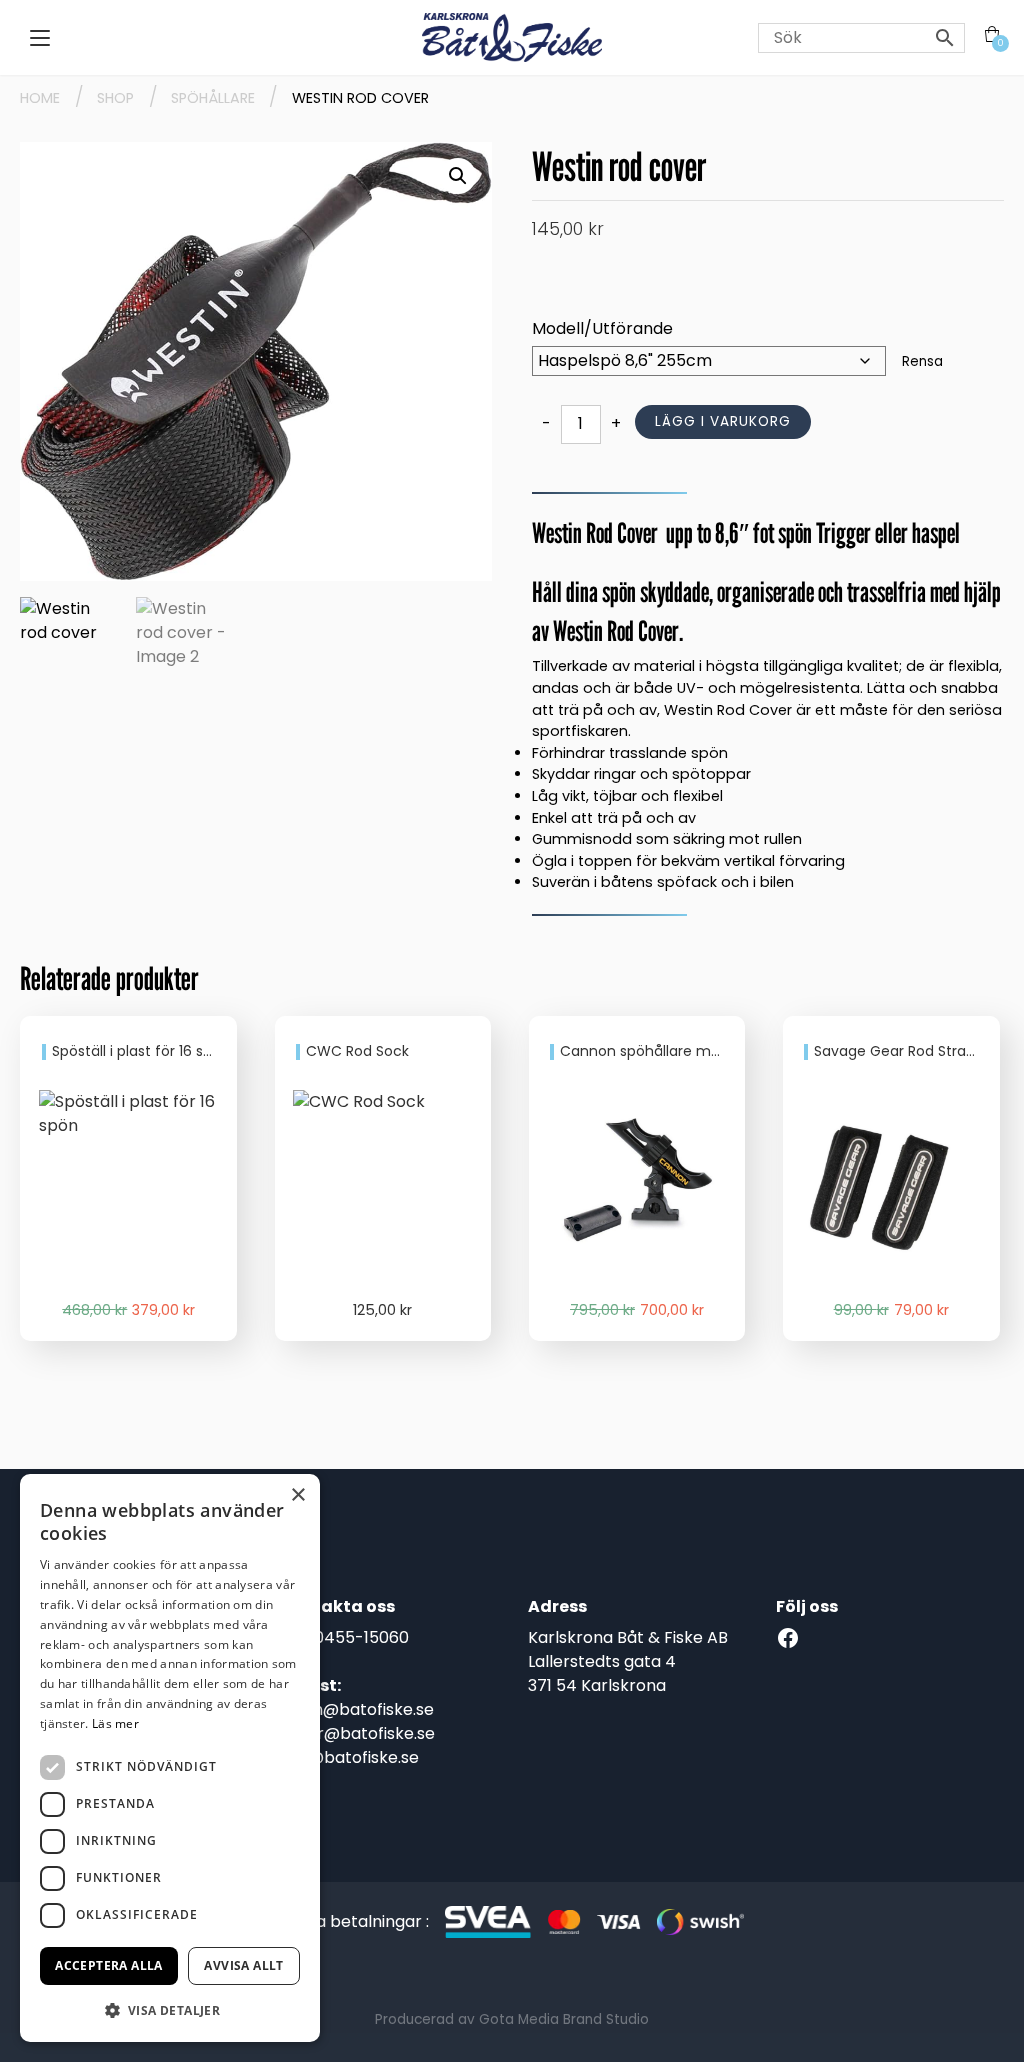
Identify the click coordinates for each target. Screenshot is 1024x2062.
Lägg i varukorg (723, 421)
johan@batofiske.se (357, 1709)
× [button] (297, 1495)
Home (40, 98)
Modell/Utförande (602, 328)
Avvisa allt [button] (243, 1965)
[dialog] (170, 1758)
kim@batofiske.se (349, 1757)
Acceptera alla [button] (109, 1965)
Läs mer (115, 1723)
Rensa (922, 361)
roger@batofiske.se (357, 1733)
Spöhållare (213, 98)
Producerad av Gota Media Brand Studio (512, 2019)
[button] (458, 176)
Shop (115, 98)
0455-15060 (361, 1637)
